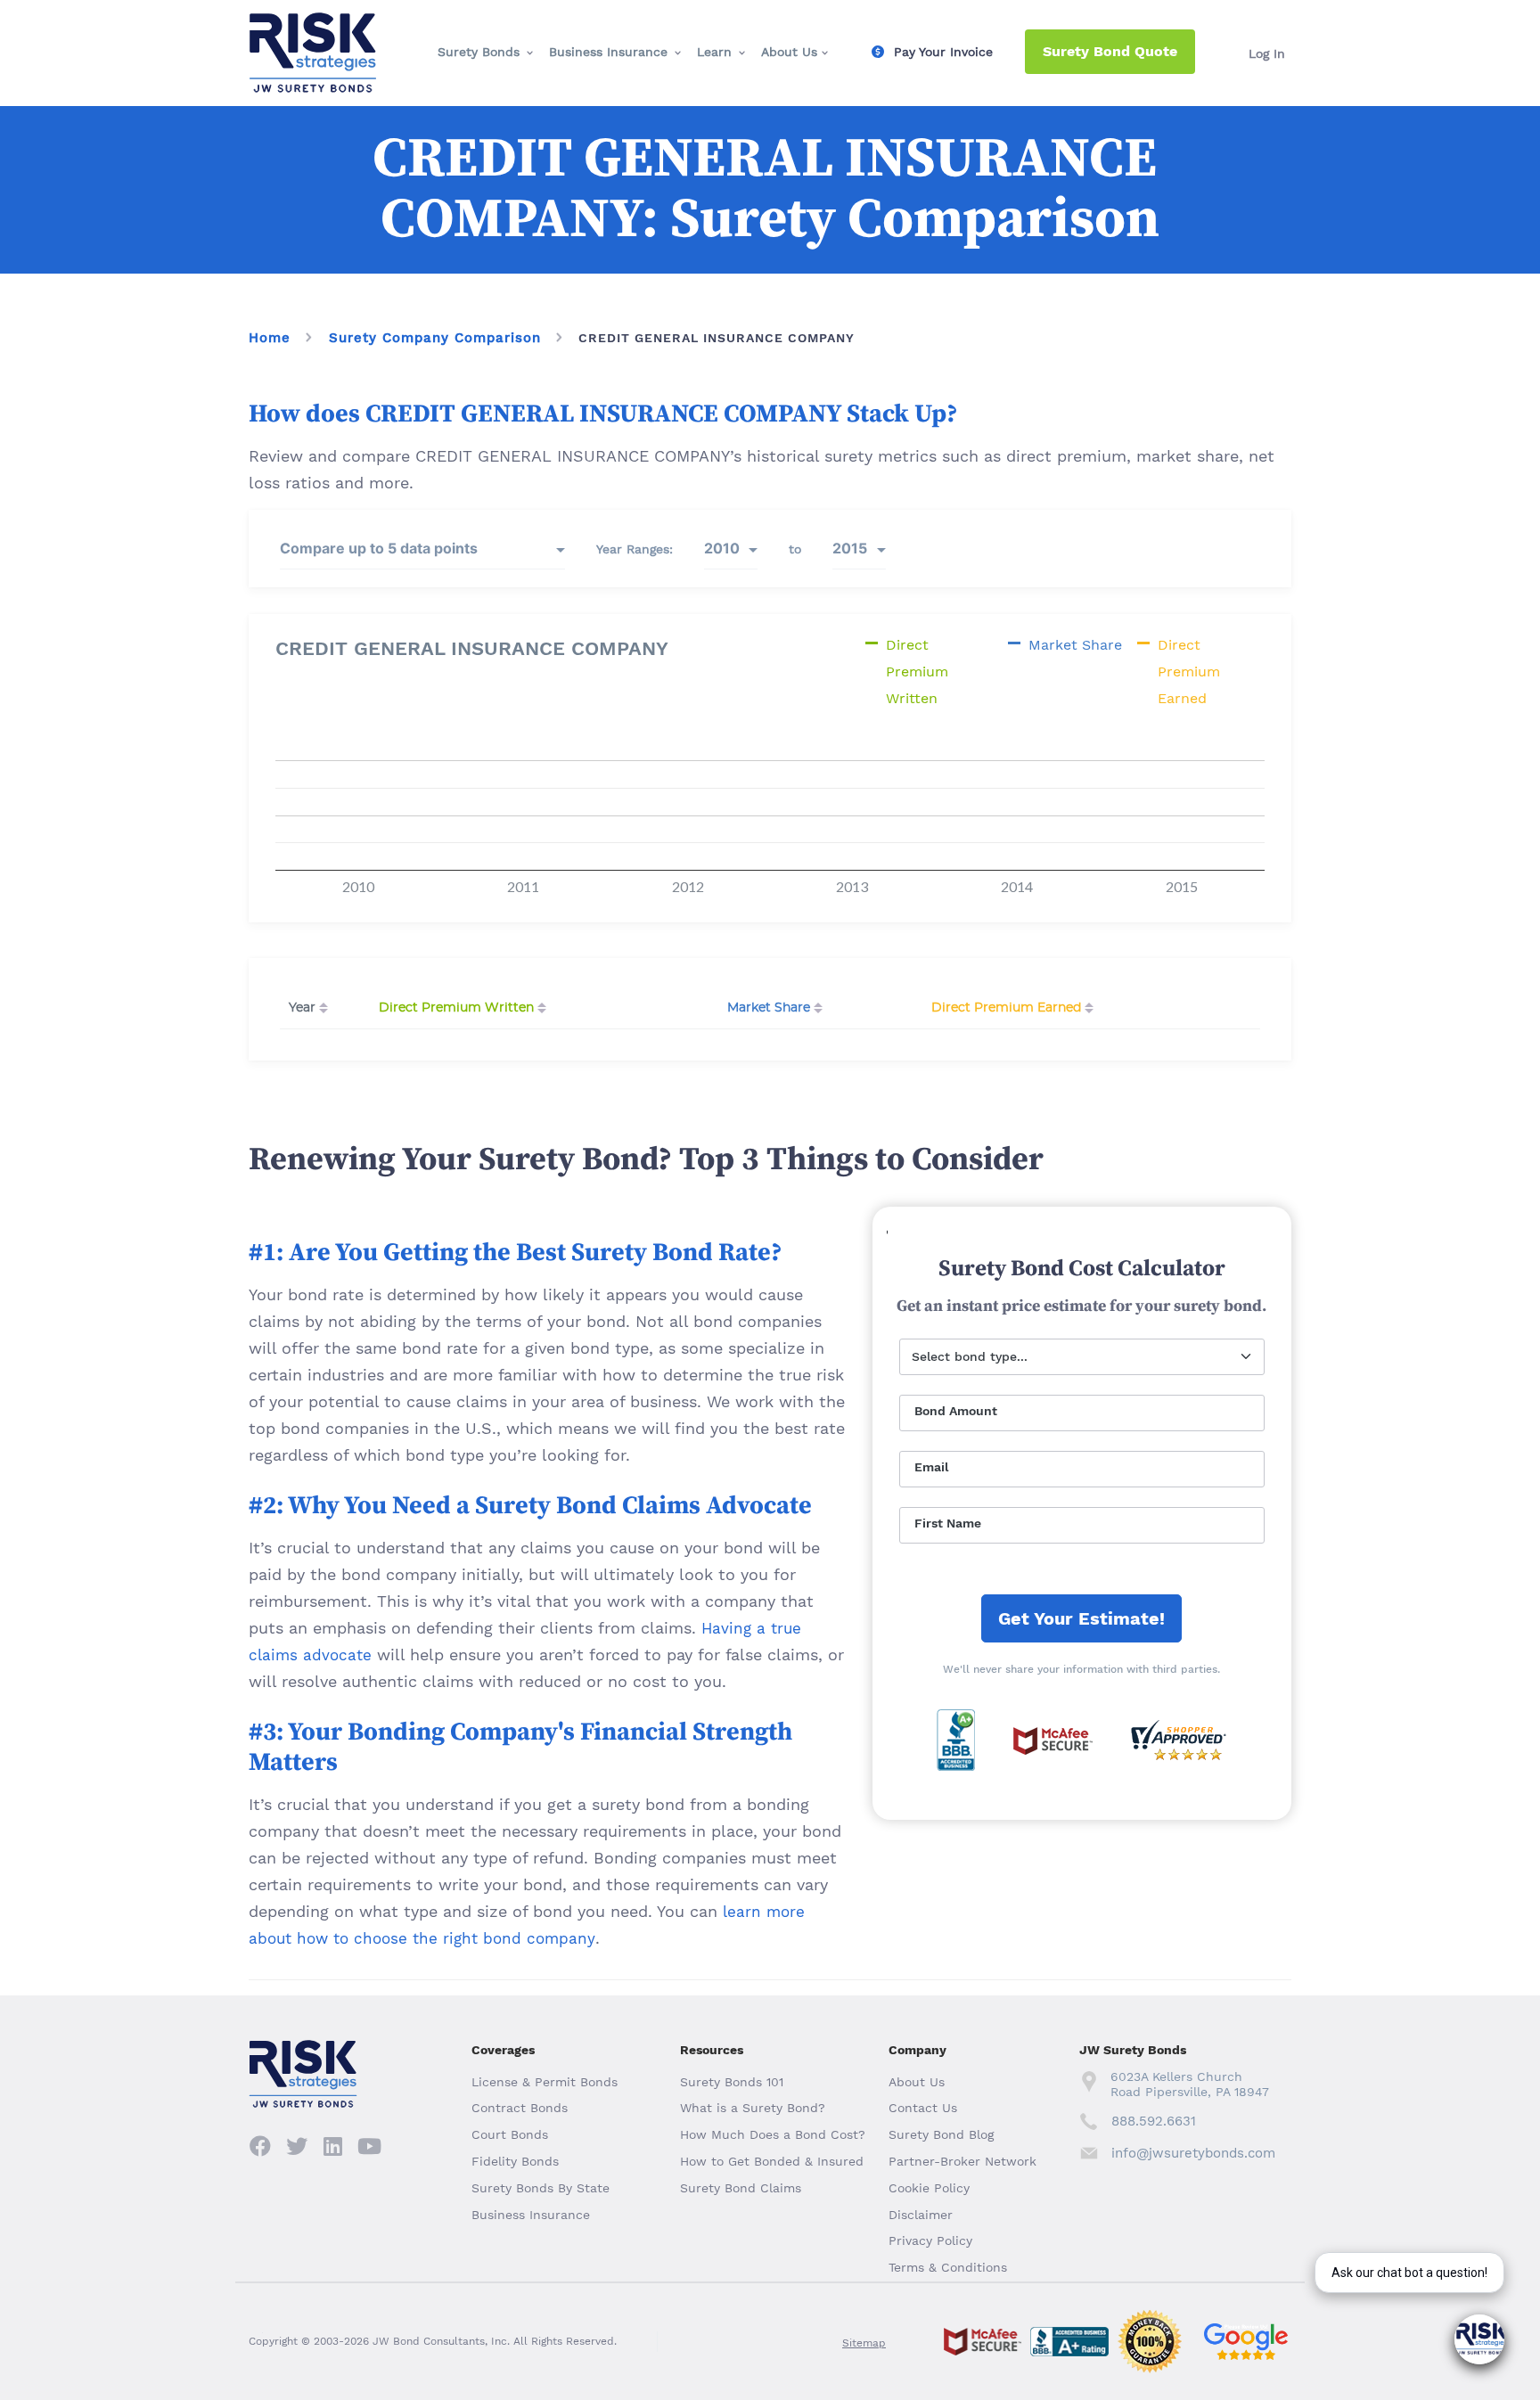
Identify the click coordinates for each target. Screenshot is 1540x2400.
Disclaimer (921, 2215)
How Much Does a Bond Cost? (773, 2134)
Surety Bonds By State (541, 2188)
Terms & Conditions (948, 2267)
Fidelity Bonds (515, 2161)
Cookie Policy (929, 2188)
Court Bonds (510, 2134)
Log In (1267, 53)
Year (302, 1008)
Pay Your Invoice (943, 52)
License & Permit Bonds (545, 2082)
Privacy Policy (930, 2240)
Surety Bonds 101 (732, 2082)
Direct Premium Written (456, 1008)
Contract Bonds (520, 2108)
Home (270, 338)
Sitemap (864, 2343)
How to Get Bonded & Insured (772, 2161)
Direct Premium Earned (1006, 1008)
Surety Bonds (479, 52)
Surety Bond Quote (1110, 51)
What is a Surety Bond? (753, 2108)
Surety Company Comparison (435, 338)
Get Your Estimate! (1081, 1618)
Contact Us (923, 2108)
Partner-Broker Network (962, 2161)
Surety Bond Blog (941, 2134)
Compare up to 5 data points (379, 548)
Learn (714, 52)
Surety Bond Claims (741, 2188)
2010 (722, 548)
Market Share (769, 1008)
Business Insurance (608, 52)
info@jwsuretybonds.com (1193, 2153)
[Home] (313, 28)
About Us (789, 52)
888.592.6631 (1154, 2121)
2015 (850, 548)
